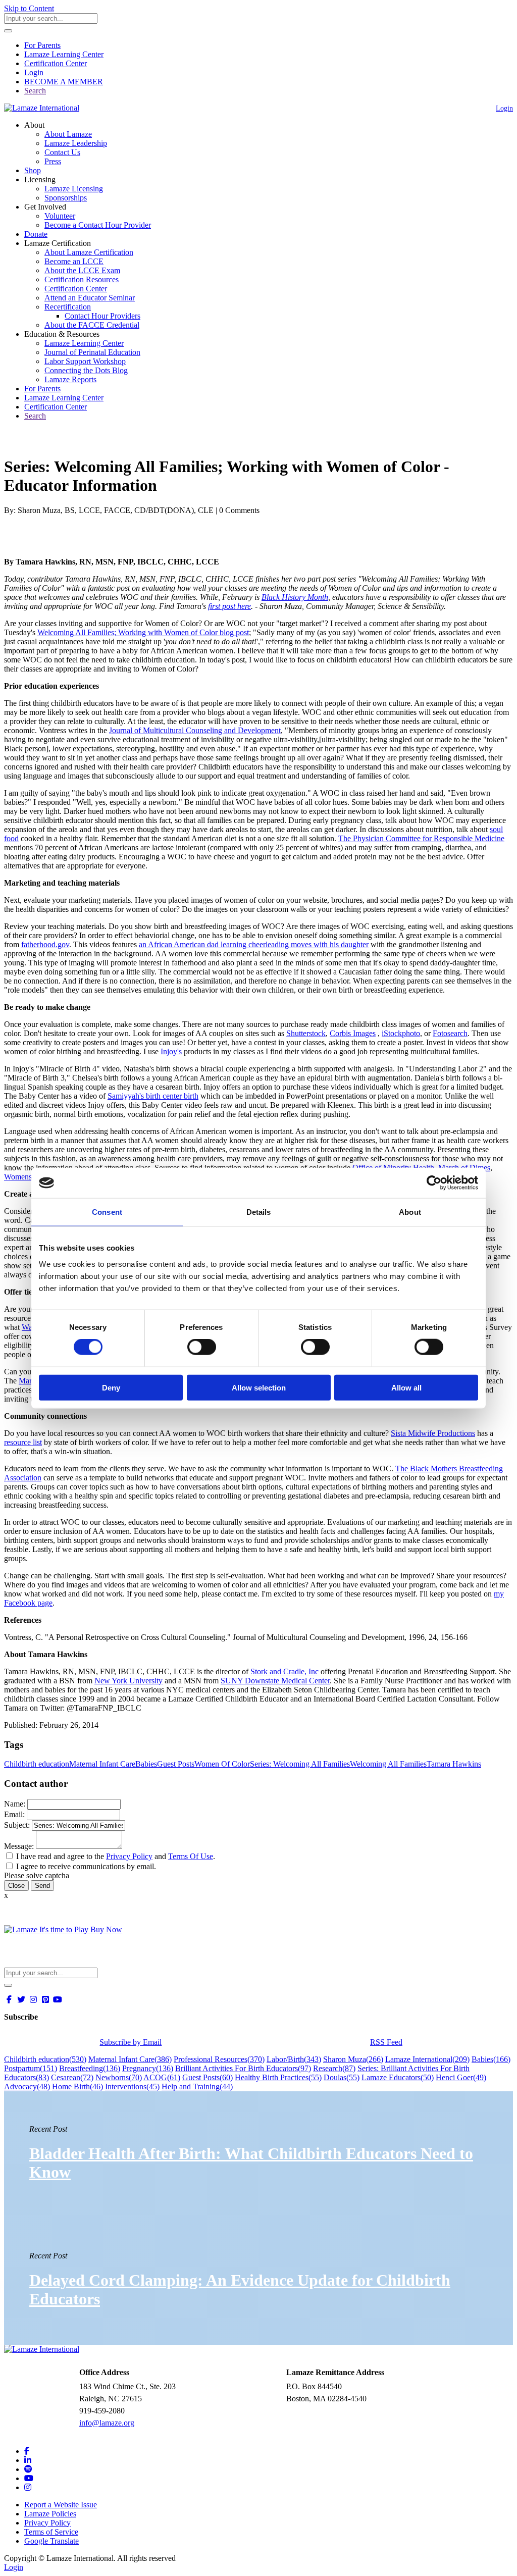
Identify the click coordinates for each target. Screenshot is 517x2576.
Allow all (406, 1387)
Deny (111, 1387)
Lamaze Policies (50, 2514)
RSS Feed (386, 2042)
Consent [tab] (107, 1212)
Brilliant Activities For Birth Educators (243, 2068)
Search (35, 91)
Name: (15, 1804)
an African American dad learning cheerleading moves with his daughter (254, 944)
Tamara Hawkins (454, 1764)
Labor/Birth (294, 2059)
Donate (36, 234)
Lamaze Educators (398, 2077)
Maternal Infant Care (102, 1764)
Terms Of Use (191, 1856)
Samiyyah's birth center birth (153, 1096)
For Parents (42, 45)
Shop (33, 170)
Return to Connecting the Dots (59, 442)
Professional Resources (219, 2059)
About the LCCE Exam (82, 270)
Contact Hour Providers (102, 316)
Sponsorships (66, 198)
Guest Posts (176, 1764)
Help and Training (197, 2086)
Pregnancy (148, 2068)
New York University (128, 1681)
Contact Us (62, 152)
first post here (229, 606)
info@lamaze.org (107, 2423)
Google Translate (51, 2541)
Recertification (68, 307)
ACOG (162, 2077)
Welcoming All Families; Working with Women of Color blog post (143, 632)
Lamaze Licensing (74, 189)
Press (53, 161)
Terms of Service (51, 2532)
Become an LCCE (74, 261)
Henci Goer (461, 2077)
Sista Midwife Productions (433, 1433)
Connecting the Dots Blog (86, 370)
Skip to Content (29, 8)
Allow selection (259, 1387)
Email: (14, 1814)
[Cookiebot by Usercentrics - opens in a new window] (434, 1183)
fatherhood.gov (45, 944)
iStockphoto (401, 1033)
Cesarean (72, 2077)
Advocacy (27, 2086)
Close (16, 1886)
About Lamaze (68, 134)
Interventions (132, 2086)
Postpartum (31, 2068)
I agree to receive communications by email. (86, 1866)
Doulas (342, 2077)
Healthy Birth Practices (278, 2077)
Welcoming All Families (388, 1764)
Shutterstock (306, 1033)
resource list (23, 1442)
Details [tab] (259, 1212)
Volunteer (60, 216)
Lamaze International (427, 2059)
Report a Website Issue (61, 2505)
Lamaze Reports (70, 379)
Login (34, 72)
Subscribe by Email (131, 2042)
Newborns (119, 2077)
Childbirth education (37, 1764)
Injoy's (171, 1051)
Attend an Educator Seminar (90, 298)
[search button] (8, 31)
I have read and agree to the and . (116, 1856)
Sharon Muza (353, 2059)
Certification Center (56, 63)
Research (334, 2068)
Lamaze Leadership (76, 143)
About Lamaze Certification (89, 252)
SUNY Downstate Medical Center (275, 1681)
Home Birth (77, 2086)
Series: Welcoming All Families (300, 1764)
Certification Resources (82, 279)
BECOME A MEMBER (64, 82)
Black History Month (295, 597)
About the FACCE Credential (92, 325)
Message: (19, 1846)
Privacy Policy (129, 1856)
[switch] (202, 1347)
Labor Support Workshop (85, 361)
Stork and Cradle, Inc (285, 1671)
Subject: (17, 1825)
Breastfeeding (90, 2068)
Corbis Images (353, 1033)
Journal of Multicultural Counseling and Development (195, 730)
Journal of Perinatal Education (92, 352)
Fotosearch (450, 1033)
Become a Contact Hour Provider (98, 225)
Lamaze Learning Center (64, 54)
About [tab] (410, 1212)
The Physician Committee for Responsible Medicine (421, 838)
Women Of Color (222, 1764)
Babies (146, 1764)
